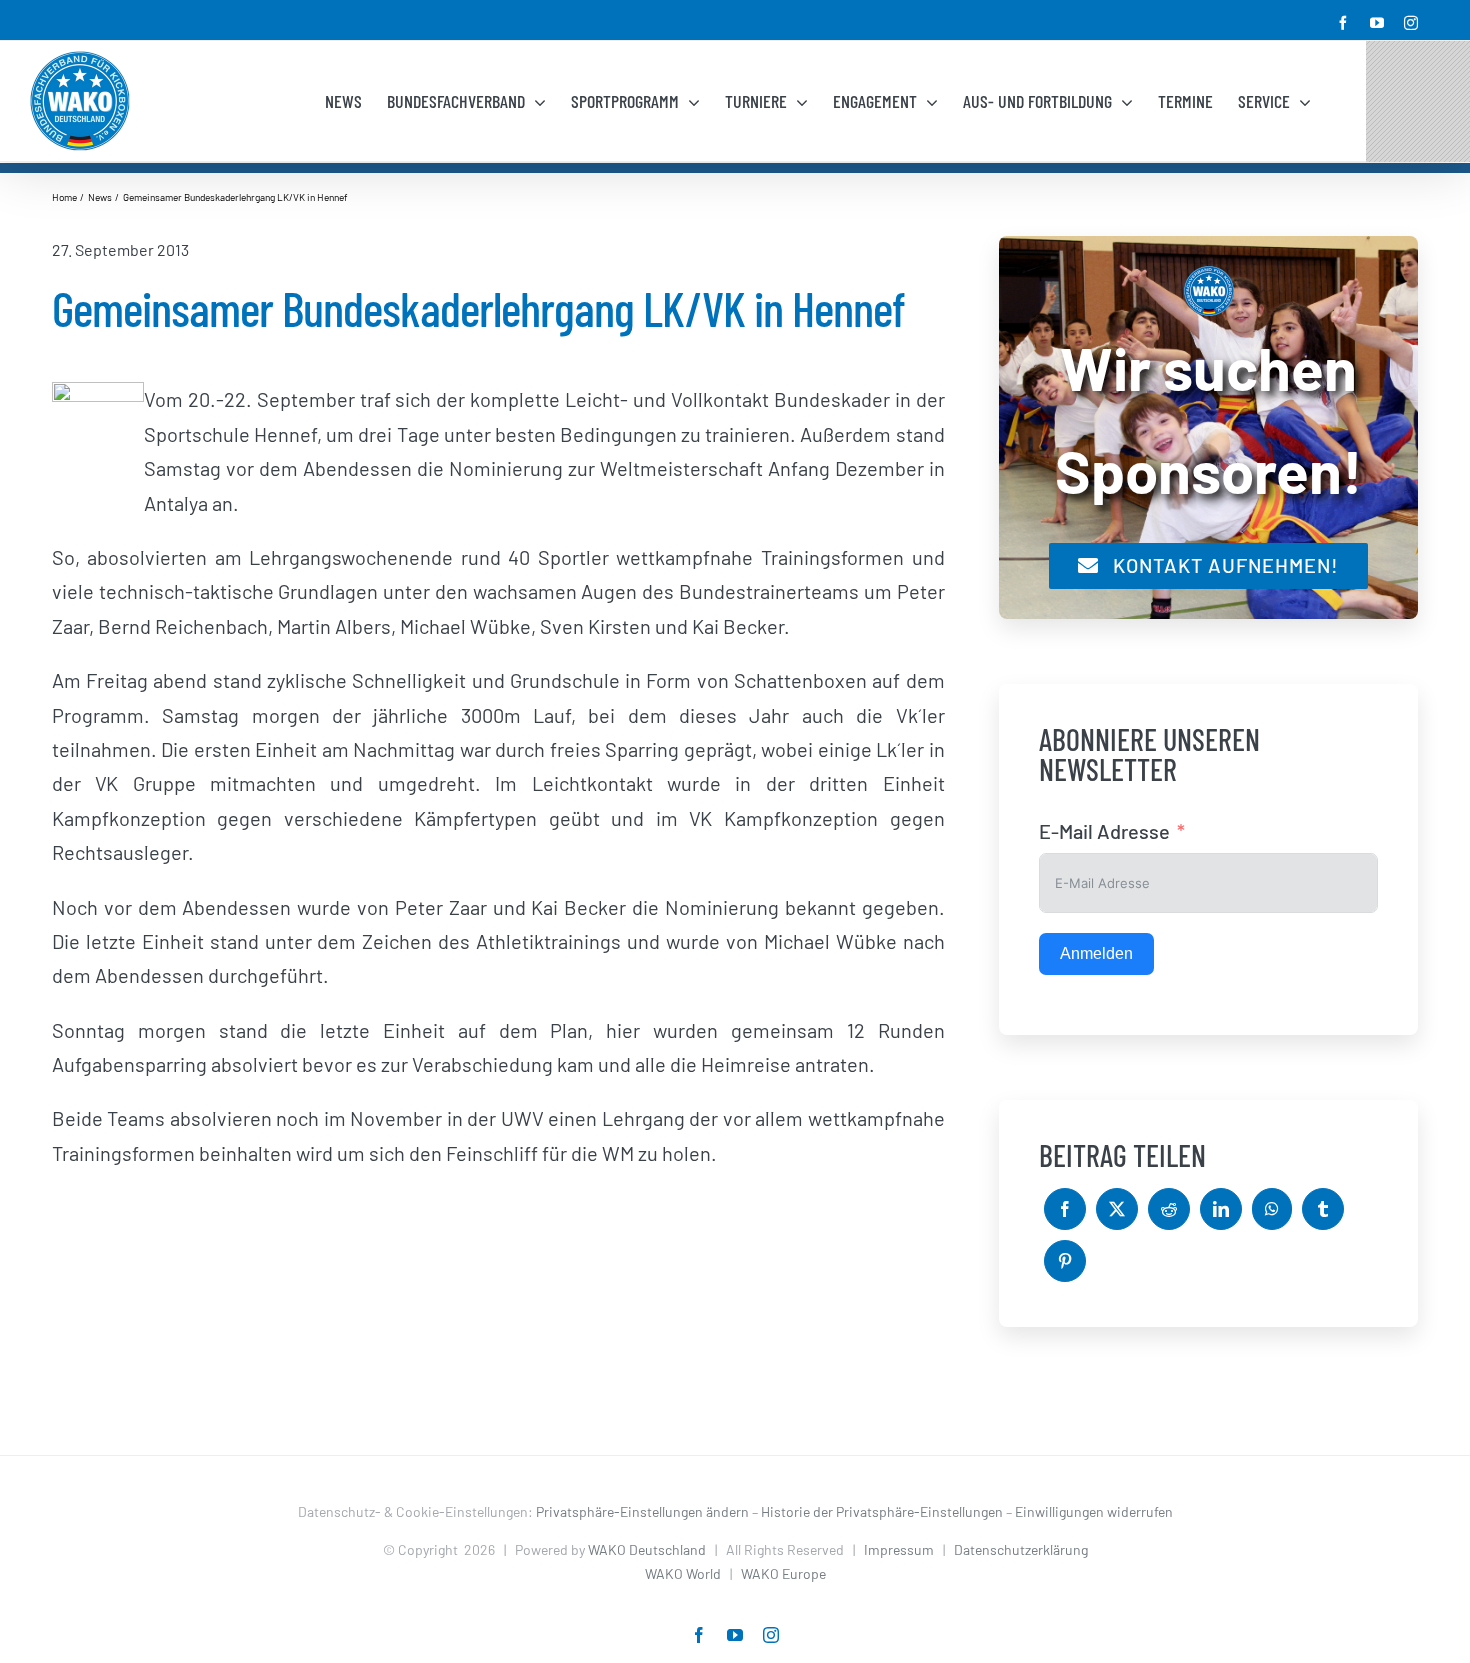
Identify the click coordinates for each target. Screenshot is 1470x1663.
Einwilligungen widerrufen (1094, 1511)
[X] (1117, 1209)
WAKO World (683, 1573)
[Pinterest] (1065, 1261)
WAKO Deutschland (647, 1549)
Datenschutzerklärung (1021, 1549)
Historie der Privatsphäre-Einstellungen (882, 1511)
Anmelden (1096, 953)
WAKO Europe (783, 1573)
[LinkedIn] (1221, 1209)
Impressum (899, 1549)
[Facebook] (1065, 1209)
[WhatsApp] (1272, 1209)
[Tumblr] (1323, 1209)
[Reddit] (1169, 1209)
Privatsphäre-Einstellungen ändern (642, 1511)
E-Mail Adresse (1104, 831)
